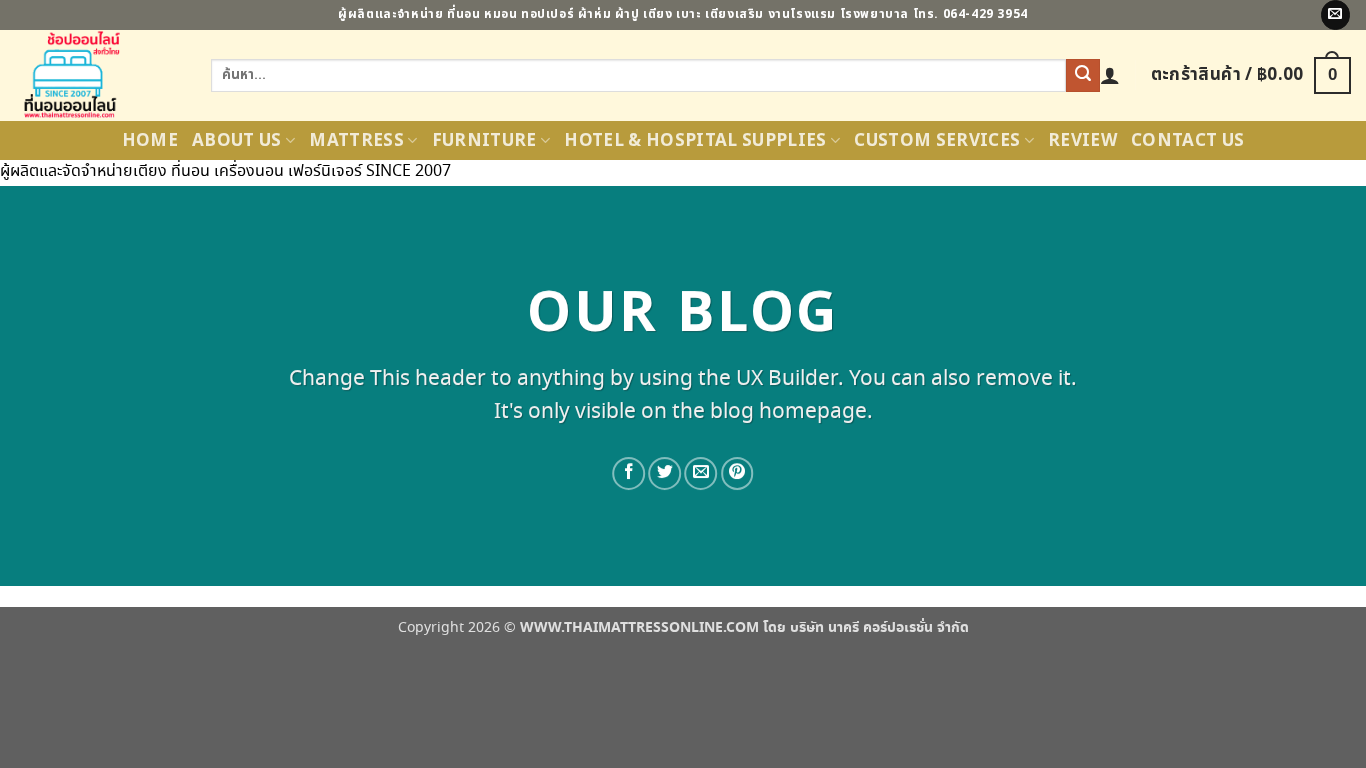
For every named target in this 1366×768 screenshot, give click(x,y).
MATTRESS (356, 141)
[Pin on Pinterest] (737, 473)
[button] (1110, 75)
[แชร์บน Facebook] (628, 473)
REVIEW (1082, 141)
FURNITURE (484, 141)
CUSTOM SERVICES (937, 141)
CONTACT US (1187, 141)
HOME (150, 141)
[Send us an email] (1335, 15)
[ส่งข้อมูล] (1083, 76)
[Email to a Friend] (701, 473)
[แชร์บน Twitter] (664, 473)
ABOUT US (237, 141)
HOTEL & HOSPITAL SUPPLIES (695, 141)
